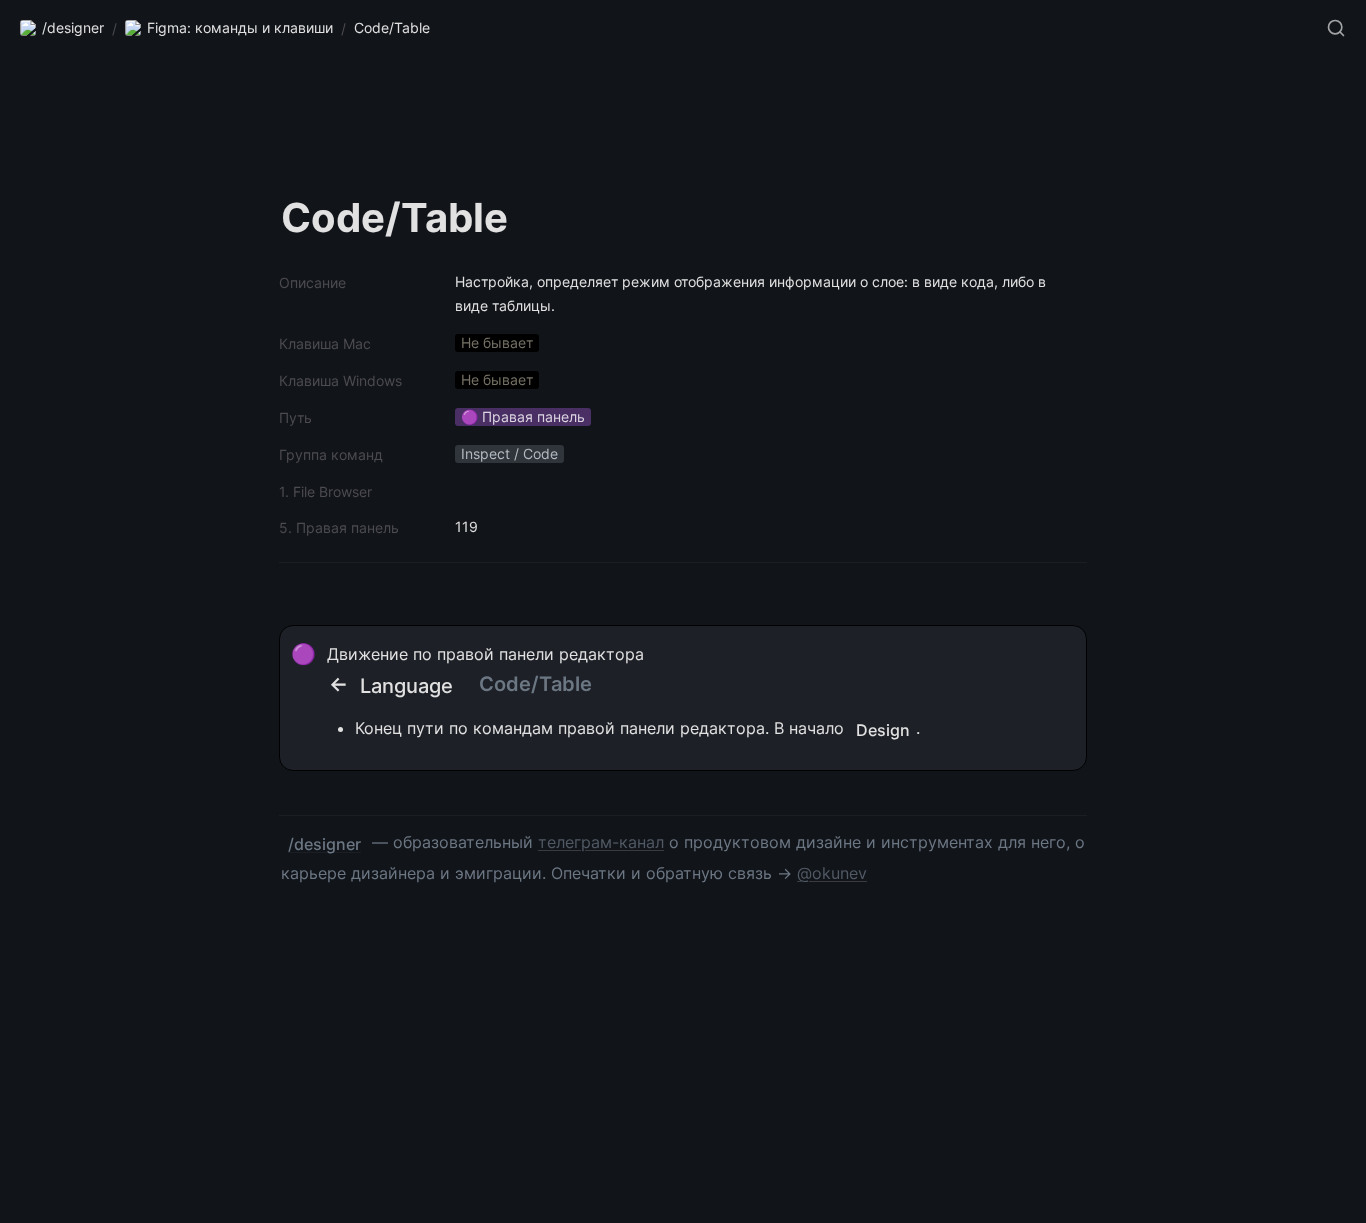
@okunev (832, 873)
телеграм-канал (601, 842)
